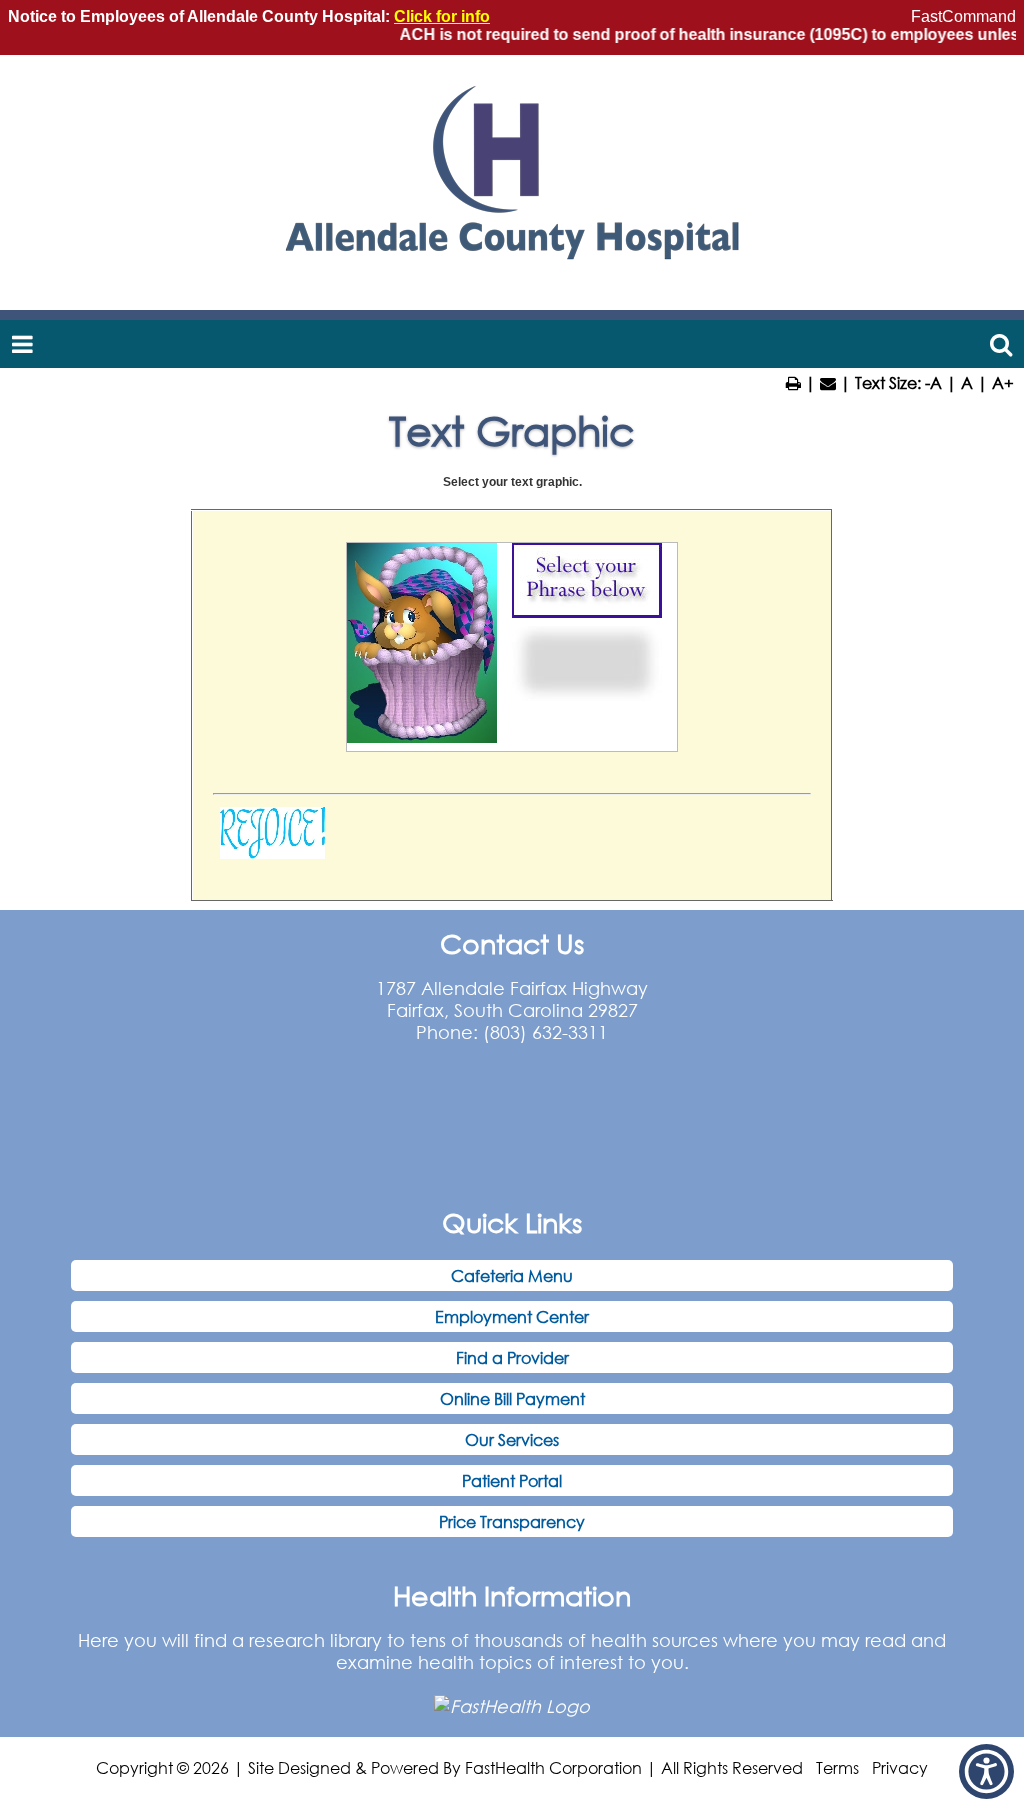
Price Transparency (512, 1521)
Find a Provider (512, 1357)
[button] (986, 1771)
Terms (837, 1767)
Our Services (512, 1439)
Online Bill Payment (512, 1398)
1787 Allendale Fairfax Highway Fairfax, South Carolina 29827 (512, 999)
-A (933, 382)
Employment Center (512, 1316)
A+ (1003, 382)
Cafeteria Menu (512, 1275)
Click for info (442, 16)
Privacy (900, 1767)
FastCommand (963, 16)
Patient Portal (512, 1480)
